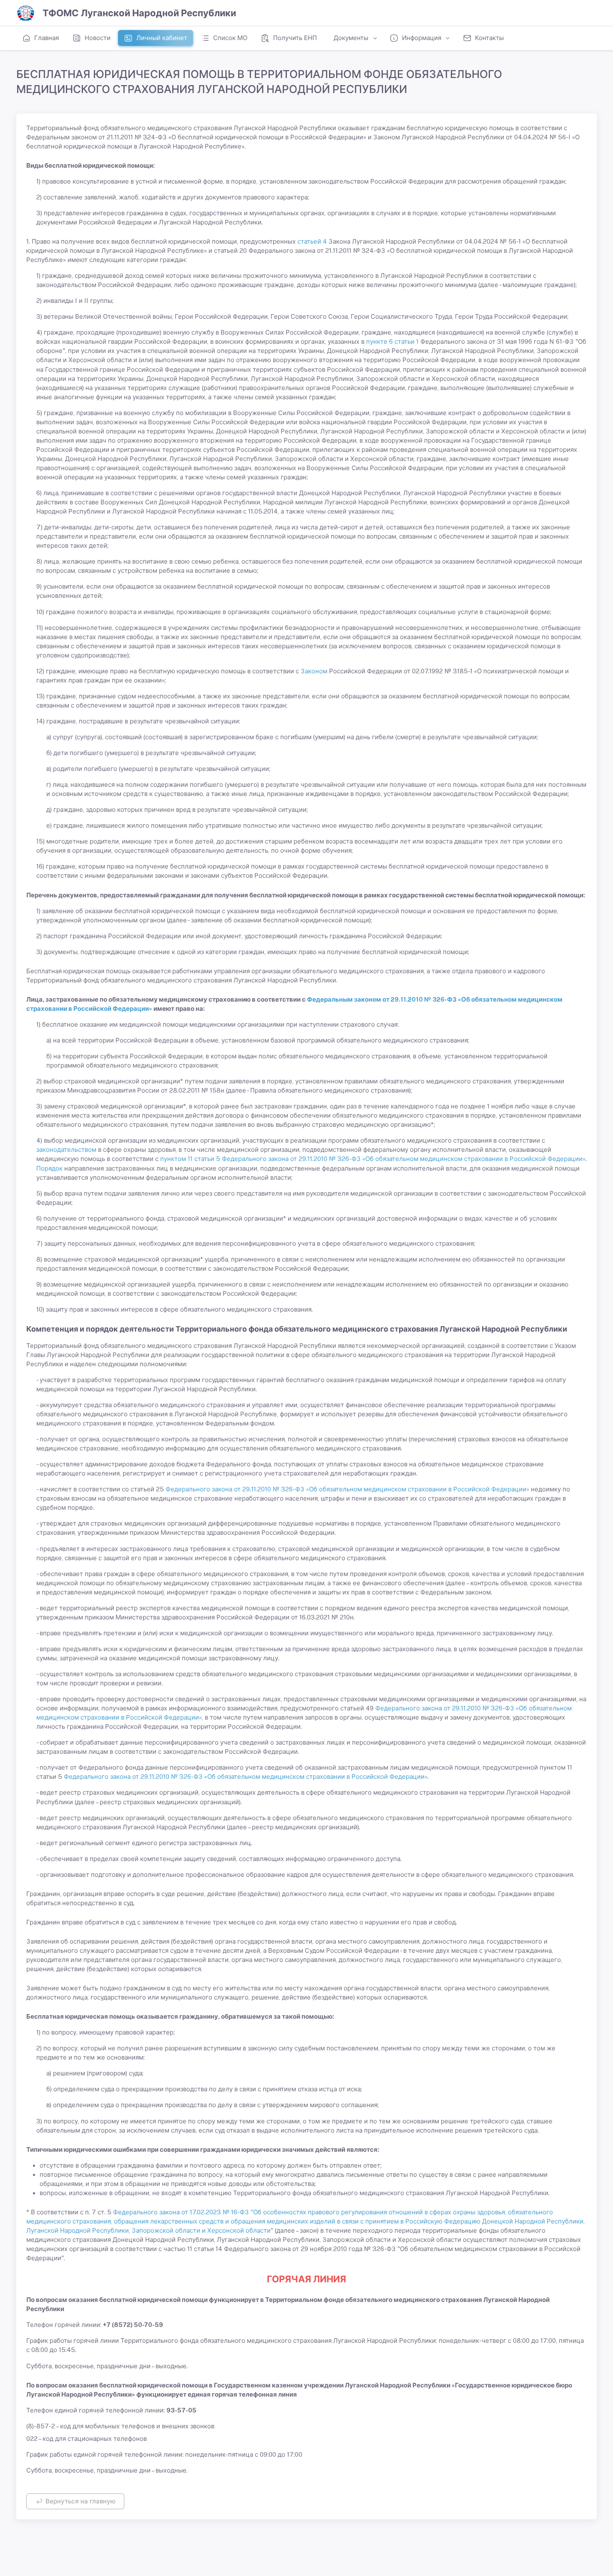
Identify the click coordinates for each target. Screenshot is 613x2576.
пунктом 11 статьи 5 (190, 1159)
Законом (314, 671)
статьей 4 (312, 241)
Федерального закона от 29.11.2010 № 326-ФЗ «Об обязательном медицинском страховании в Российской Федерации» (404, 1159)
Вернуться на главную (80, 2501)
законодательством (66, 1150)
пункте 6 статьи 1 (392, 341)
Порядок (49, 1168)
